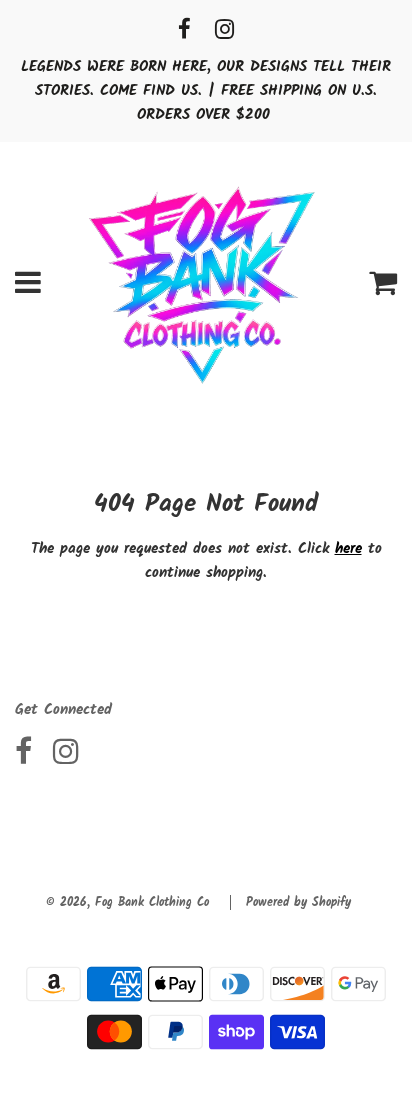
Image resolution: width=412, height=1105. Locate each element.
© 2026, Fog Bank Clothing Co (127, 902)
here (348, 549)
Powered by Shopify (298, 902)
